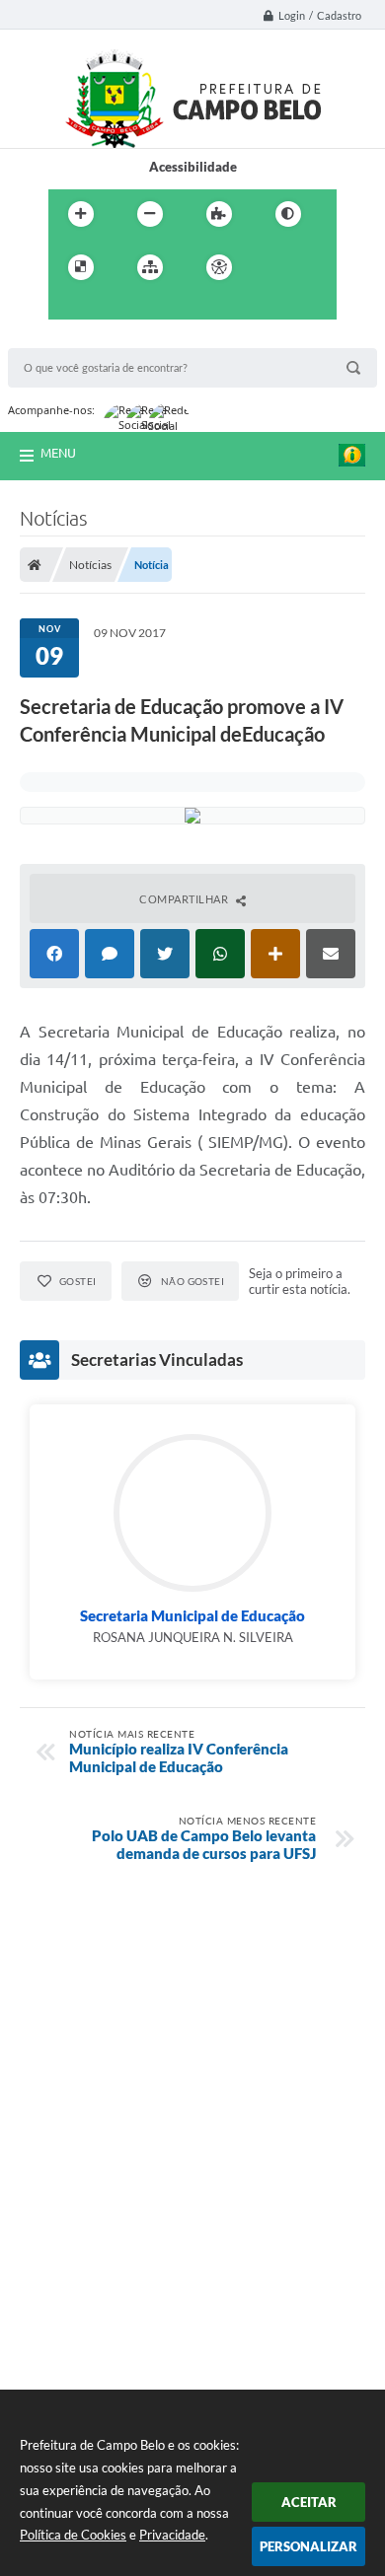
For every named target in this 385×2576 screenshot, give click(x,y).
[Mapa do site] (150, 267)
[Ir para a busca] (112, 308)
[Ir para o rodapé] (155, 308)
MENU (58, 453)
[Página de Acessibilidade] (219, 267)
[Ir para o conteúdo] (275, 267)
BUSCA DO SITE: (66, 339)
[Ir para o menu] (68, 308)
